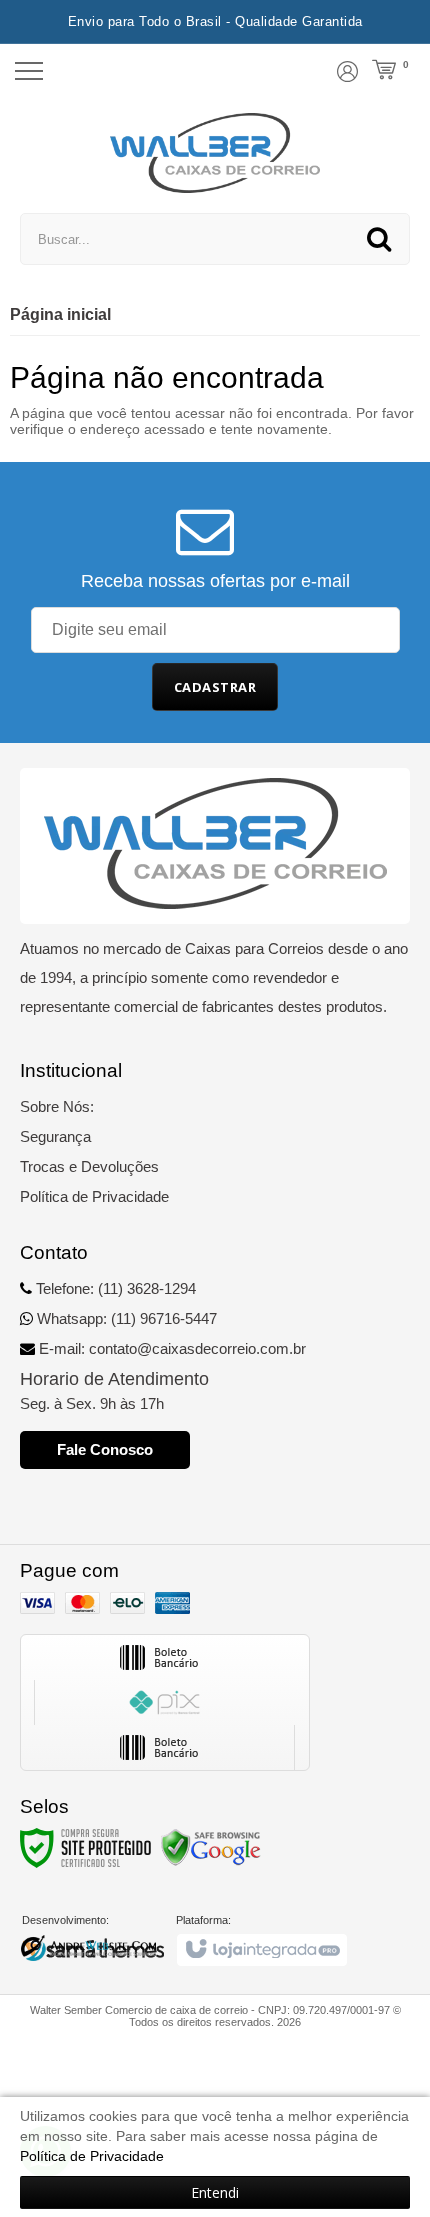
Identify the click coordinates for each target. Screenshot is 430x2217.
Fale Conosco (105, 1449)
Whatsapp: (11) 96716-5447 (125, 1318)
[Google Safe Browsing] (211, 1847)
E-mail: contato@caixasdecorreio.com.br (170, 1348)
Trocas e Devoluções (89, 1166)
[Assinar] (215, 687)
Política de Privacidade (94, 1196)
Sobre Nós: (57, 1106)
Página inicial (60, 314)
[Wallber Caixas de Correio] (215, 153)
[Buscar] (379, 239)
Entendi (215, 2192)
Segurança (55, 1136)
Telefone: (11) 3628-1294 (114, 1288)
